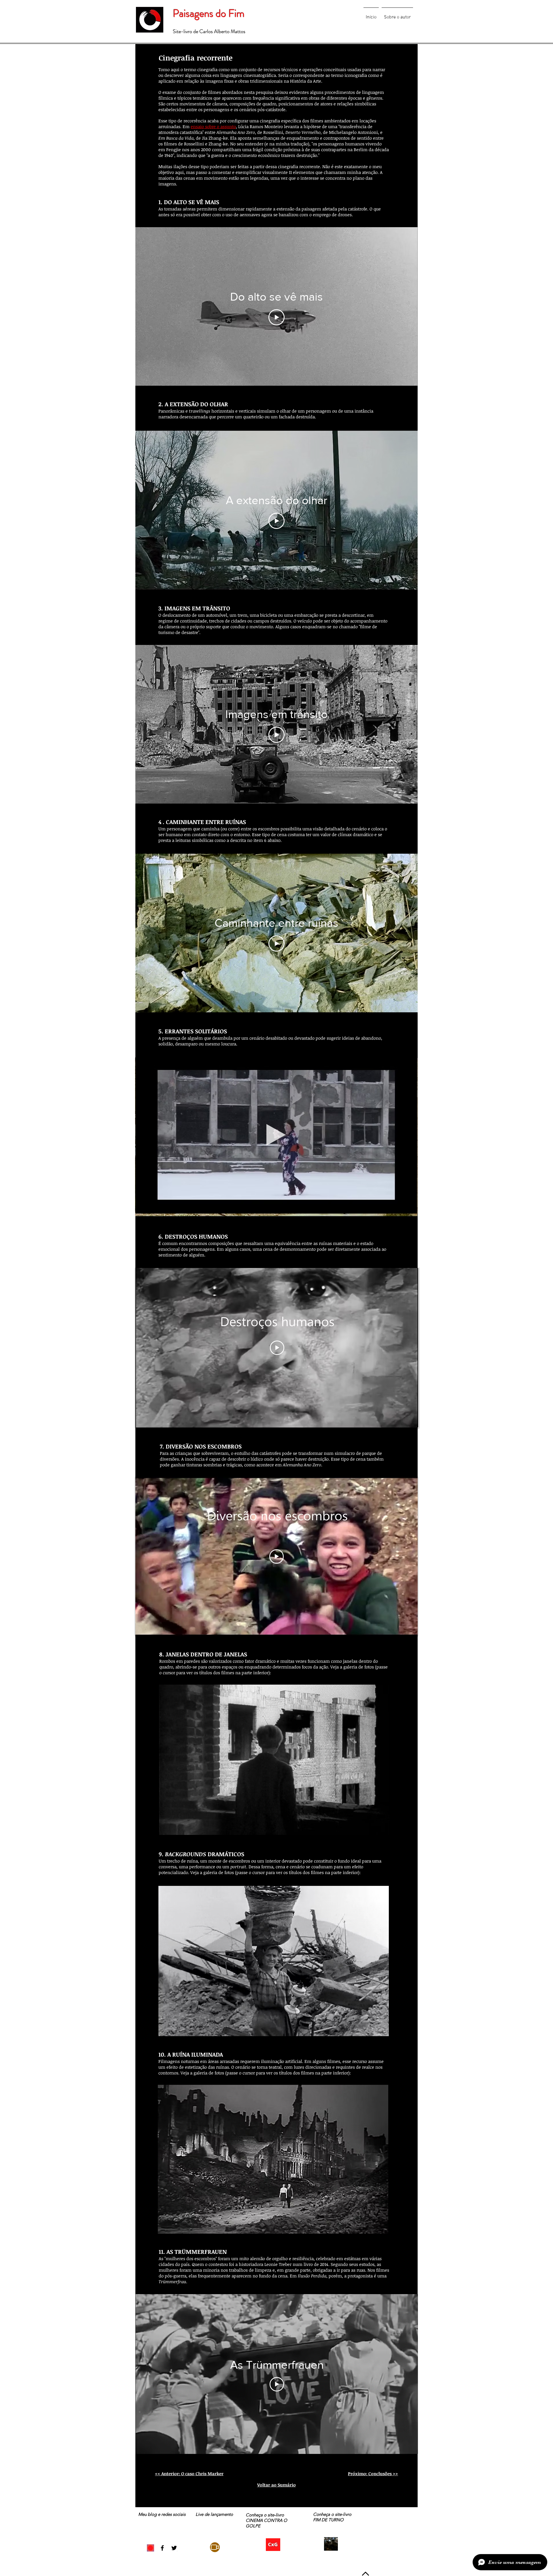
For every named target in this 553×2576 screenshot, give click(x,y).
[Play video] (277, 1348)
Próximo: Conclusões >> (373, 2474)
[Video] (215, 2547)
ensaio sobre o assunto (213, 126)
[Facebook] (162, 2548)
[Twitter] (174, 2548)
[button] (274, 1760)
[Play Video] (276, 317)
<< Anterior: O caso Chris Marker (189, 2474)
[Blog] (150, 2548)
